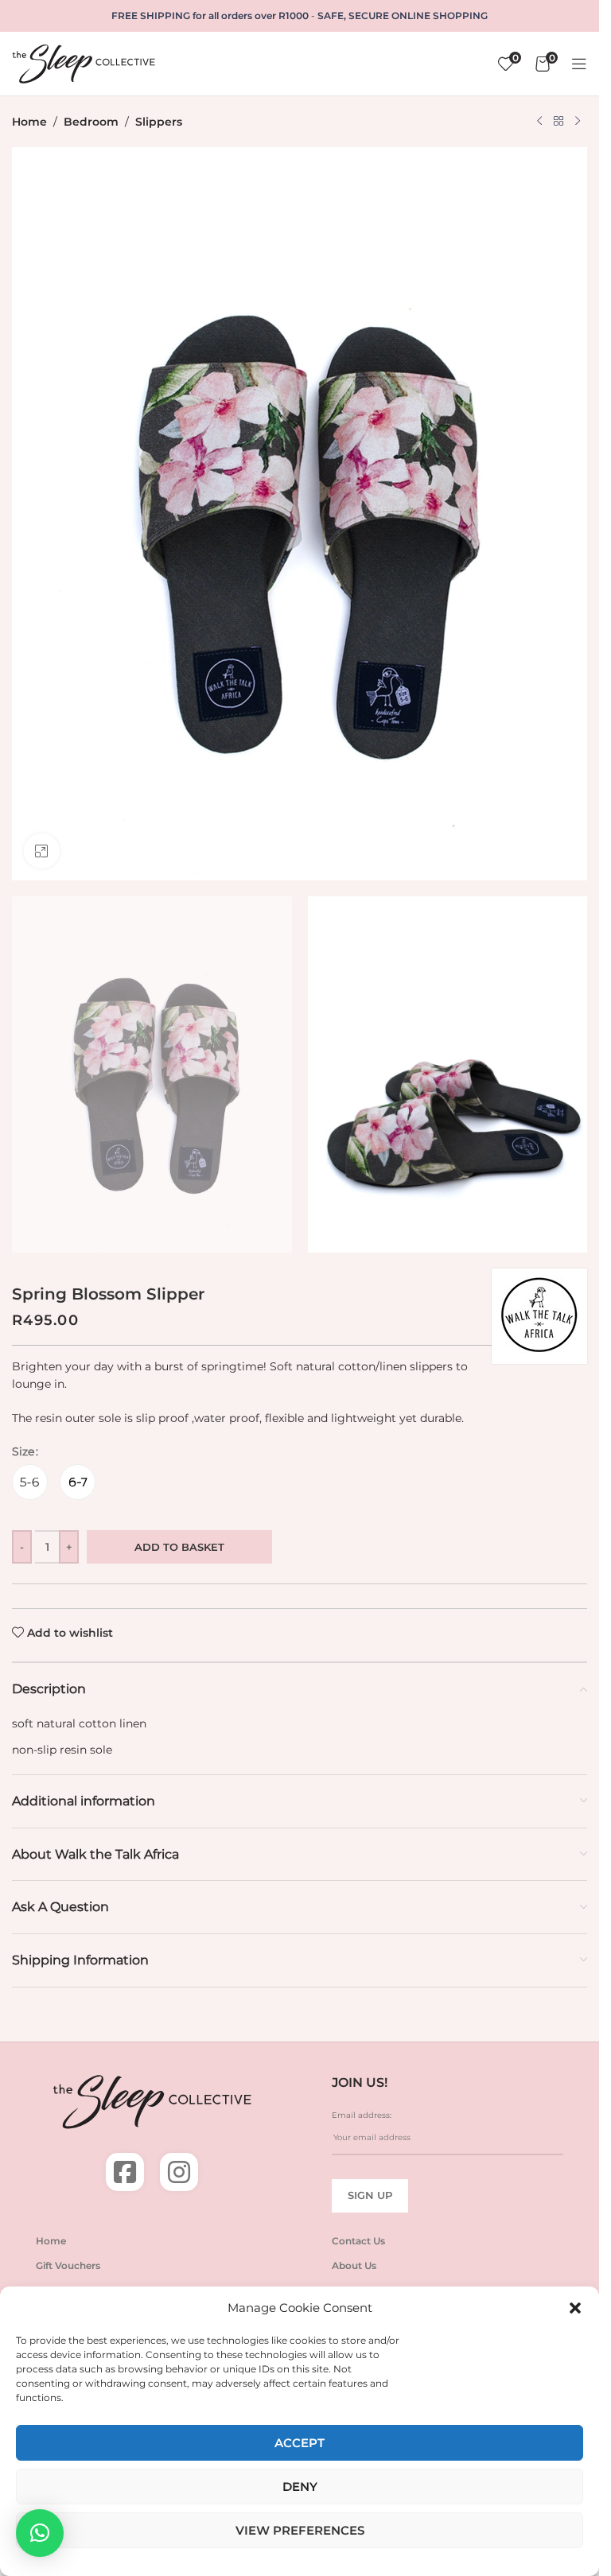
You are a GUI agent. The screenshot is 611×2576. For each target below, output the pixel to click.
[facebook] (125, 2172)
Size (23, 1451)
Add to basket (179, 1547)
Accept (300, 2443)
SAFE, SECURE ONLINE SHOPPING (403, 16)
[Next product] (578, 122)
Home (29, 122)
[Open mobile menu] (579, 64)
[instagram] (179, 2172)
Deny (300, 2487)
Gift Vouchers (68, 2265)
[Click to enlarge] (42, 851)
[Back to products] (558, 122)
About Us (354, 2265)
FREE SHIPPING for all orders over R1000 (210, 16)
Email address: (362, 2115)
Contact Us (358, 2241)
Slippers (159, 122)
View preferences (300, 2530)
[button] (575, 2308)
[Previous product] (539, 122)
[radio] (30, 1482)
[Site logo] (84, 63)
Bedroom (91, 122)
